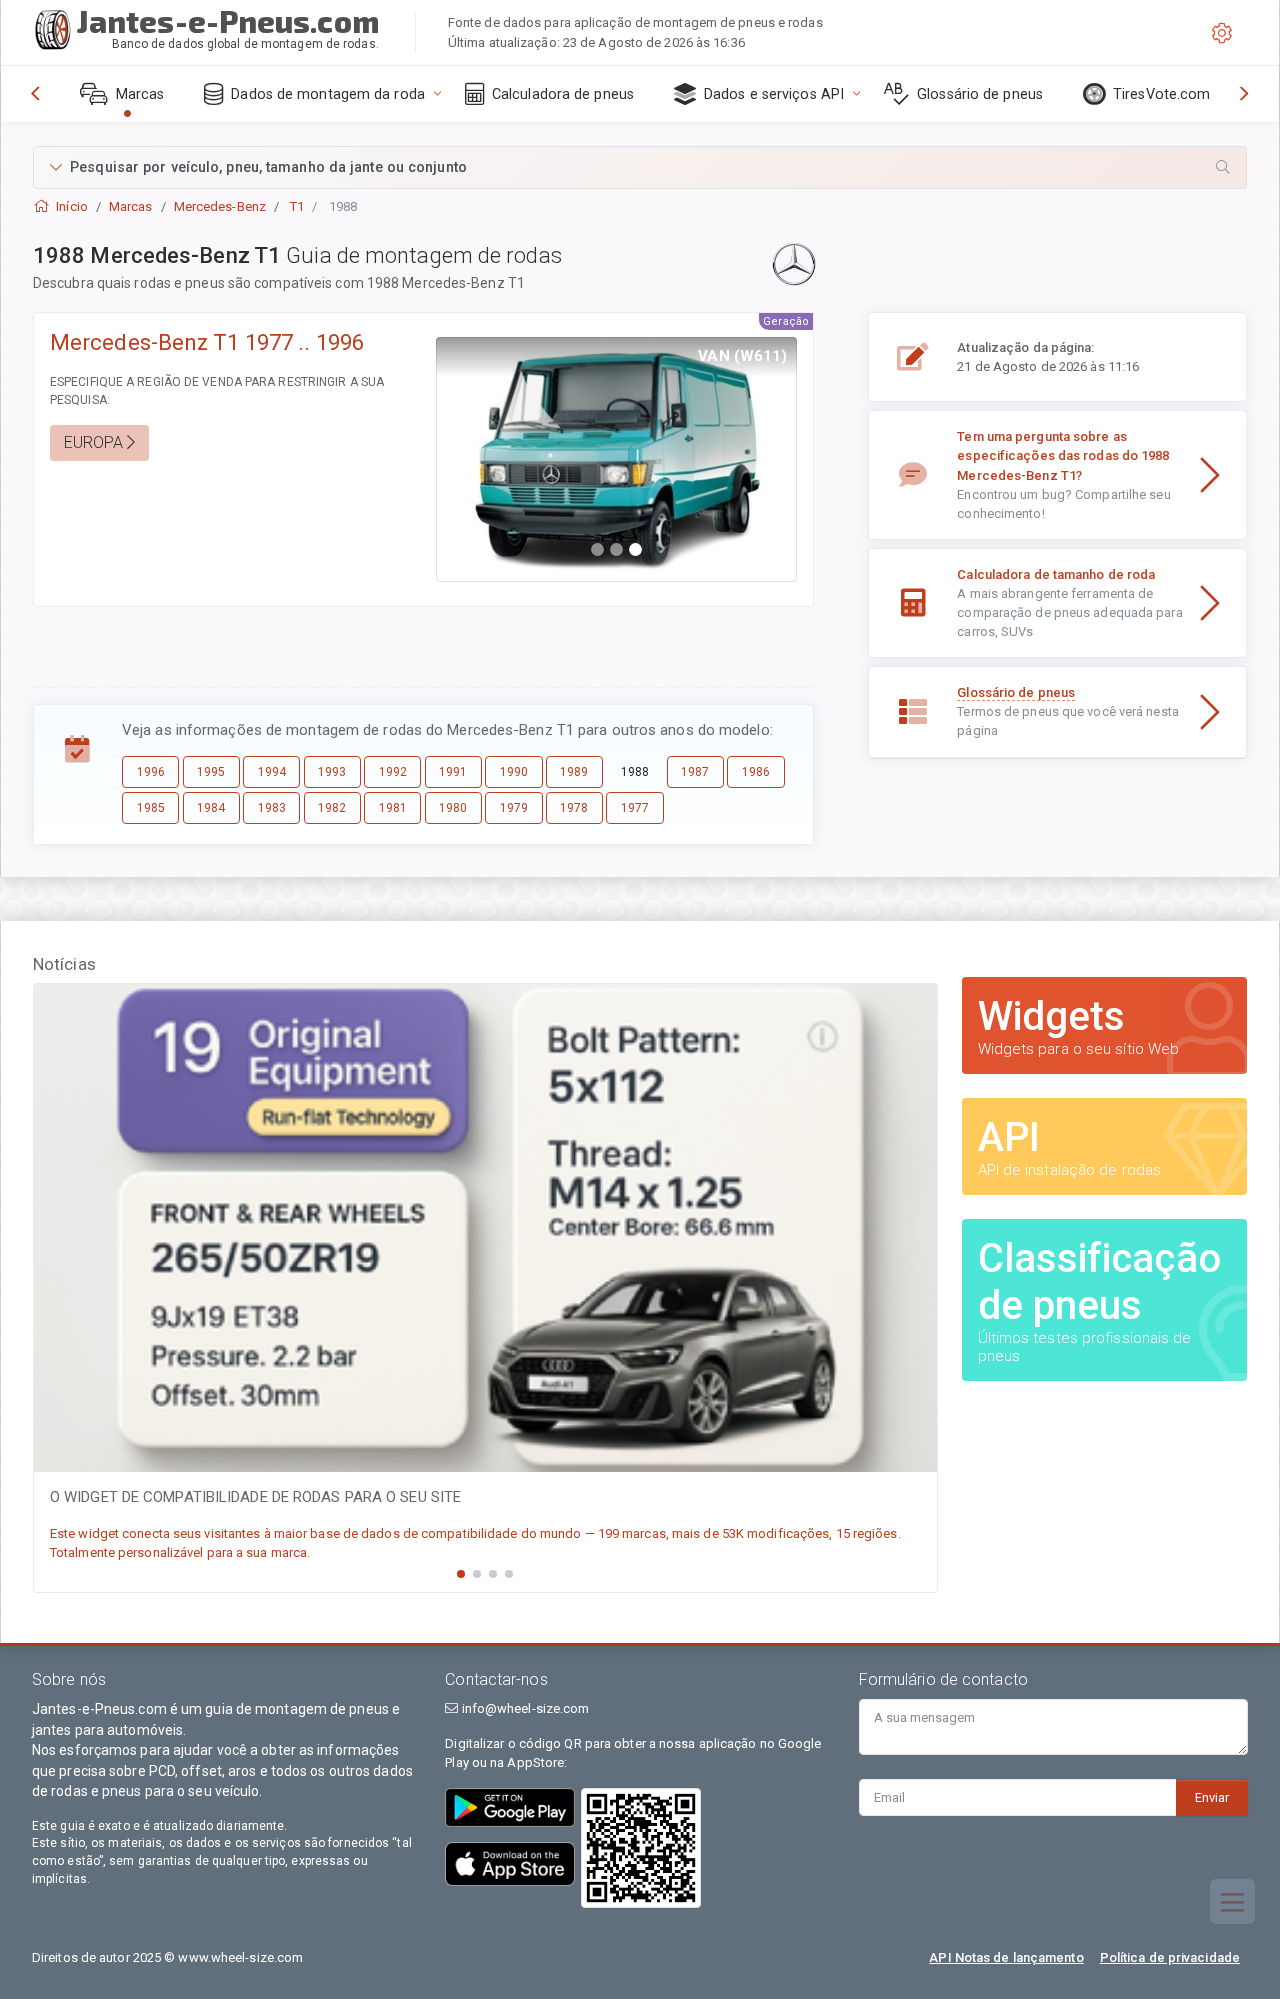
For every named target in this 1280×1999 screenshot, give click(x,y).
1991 (453, 772)
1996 (151, 772)
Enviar (1212, 1797)
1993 (332, 772)
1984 (211, 808)
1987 (695, 772)
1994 (272, 772)
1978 (574, 808)
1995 (211, 772)
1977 (635, 808)
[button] (640, 167)
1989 (574, 772)
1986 (756, 772)
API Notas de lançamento (1006, 1957)
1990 (514, 772)
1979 (514, 808)
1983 (272, 808)
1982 (332, 808)
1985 (151, 808)
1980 (453, 808)
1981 (393, 808)
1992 (393, 772)
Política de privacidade (1170, 1957)
